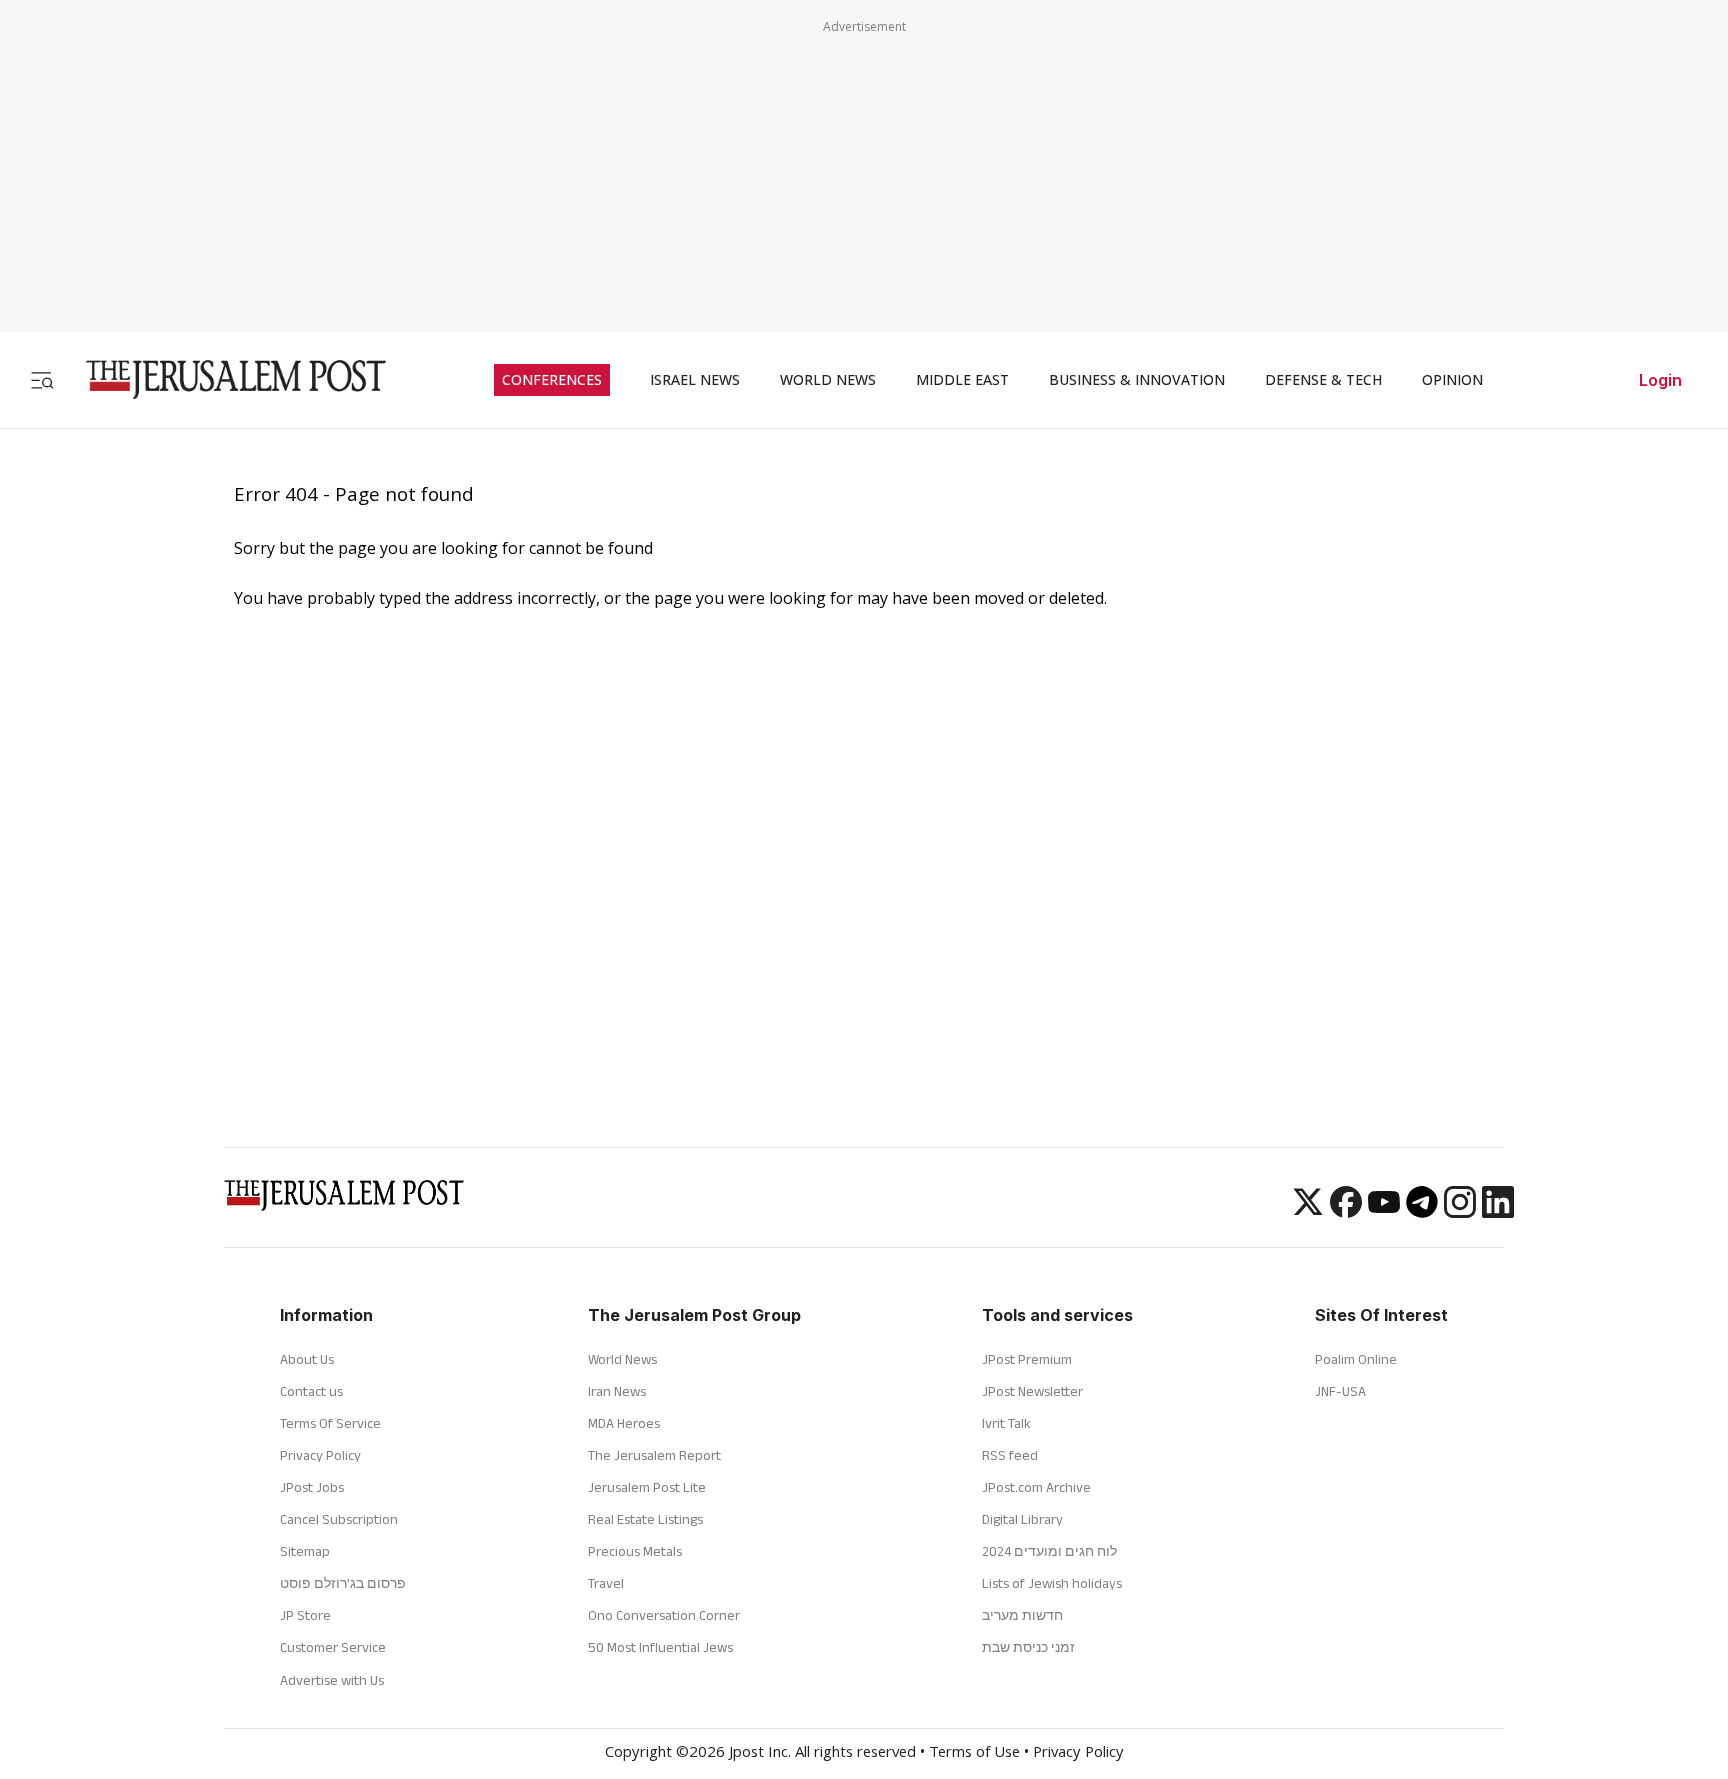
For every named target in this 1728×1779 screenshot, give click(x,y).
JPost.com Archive (1036, 1487)
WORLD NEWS (828, 380)
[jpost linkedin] (1498, 1212)
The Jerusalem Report (654, 1455)
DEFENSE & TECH (1323, 380)
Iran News (617, 1391)
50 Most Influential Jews (660, 1647)
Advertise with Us (332, 1680)
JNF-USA (1340, 1391)
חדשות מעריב (1022, 1615)
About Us (307, 1359)
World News (622, 1359)
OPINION (1452, 380)
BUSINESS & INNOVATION (1137, 380)
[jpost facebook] (1346, 1212)
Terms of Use (974, 1754)
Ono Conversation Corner (664, 1615)
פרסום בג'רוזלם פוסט (343, 1583)
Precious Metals (635, 1551)
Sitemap (305, 1551)
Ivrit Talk (1006, 1423)
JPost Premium (1027, 1359)
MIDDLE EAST (962, 380)
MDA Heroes (624, 1423)
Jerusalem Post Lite (647, 1487)
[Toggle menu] (42, 379)
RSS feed (1010, 1455)
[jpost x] (1308, 1212)
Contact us (311, 1391)
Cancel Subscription (339, 1519)
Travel (606, 1583)
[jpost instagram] (1460, 1212)
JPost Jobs (312, 1487)
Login (1660, 380)
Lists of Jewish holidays (1052, 1583)
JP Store (305, 1615)
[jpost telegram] (1422, 1212)
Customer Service (333, 1647)
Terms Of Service (330, 1423)
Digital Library (1022, 1519)
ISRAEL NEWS (695, 380)
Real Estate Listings (645, 1519)
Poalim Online (1356, 1359)
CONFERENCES (552, 380)
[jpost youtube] (1384, 1212)
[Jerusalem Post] (223, 379)
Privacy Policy (320, 1455)
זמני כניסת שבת (1028, 1647)
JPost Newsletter (1032, 1391)
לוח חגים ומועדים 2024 (1049, 1551)
